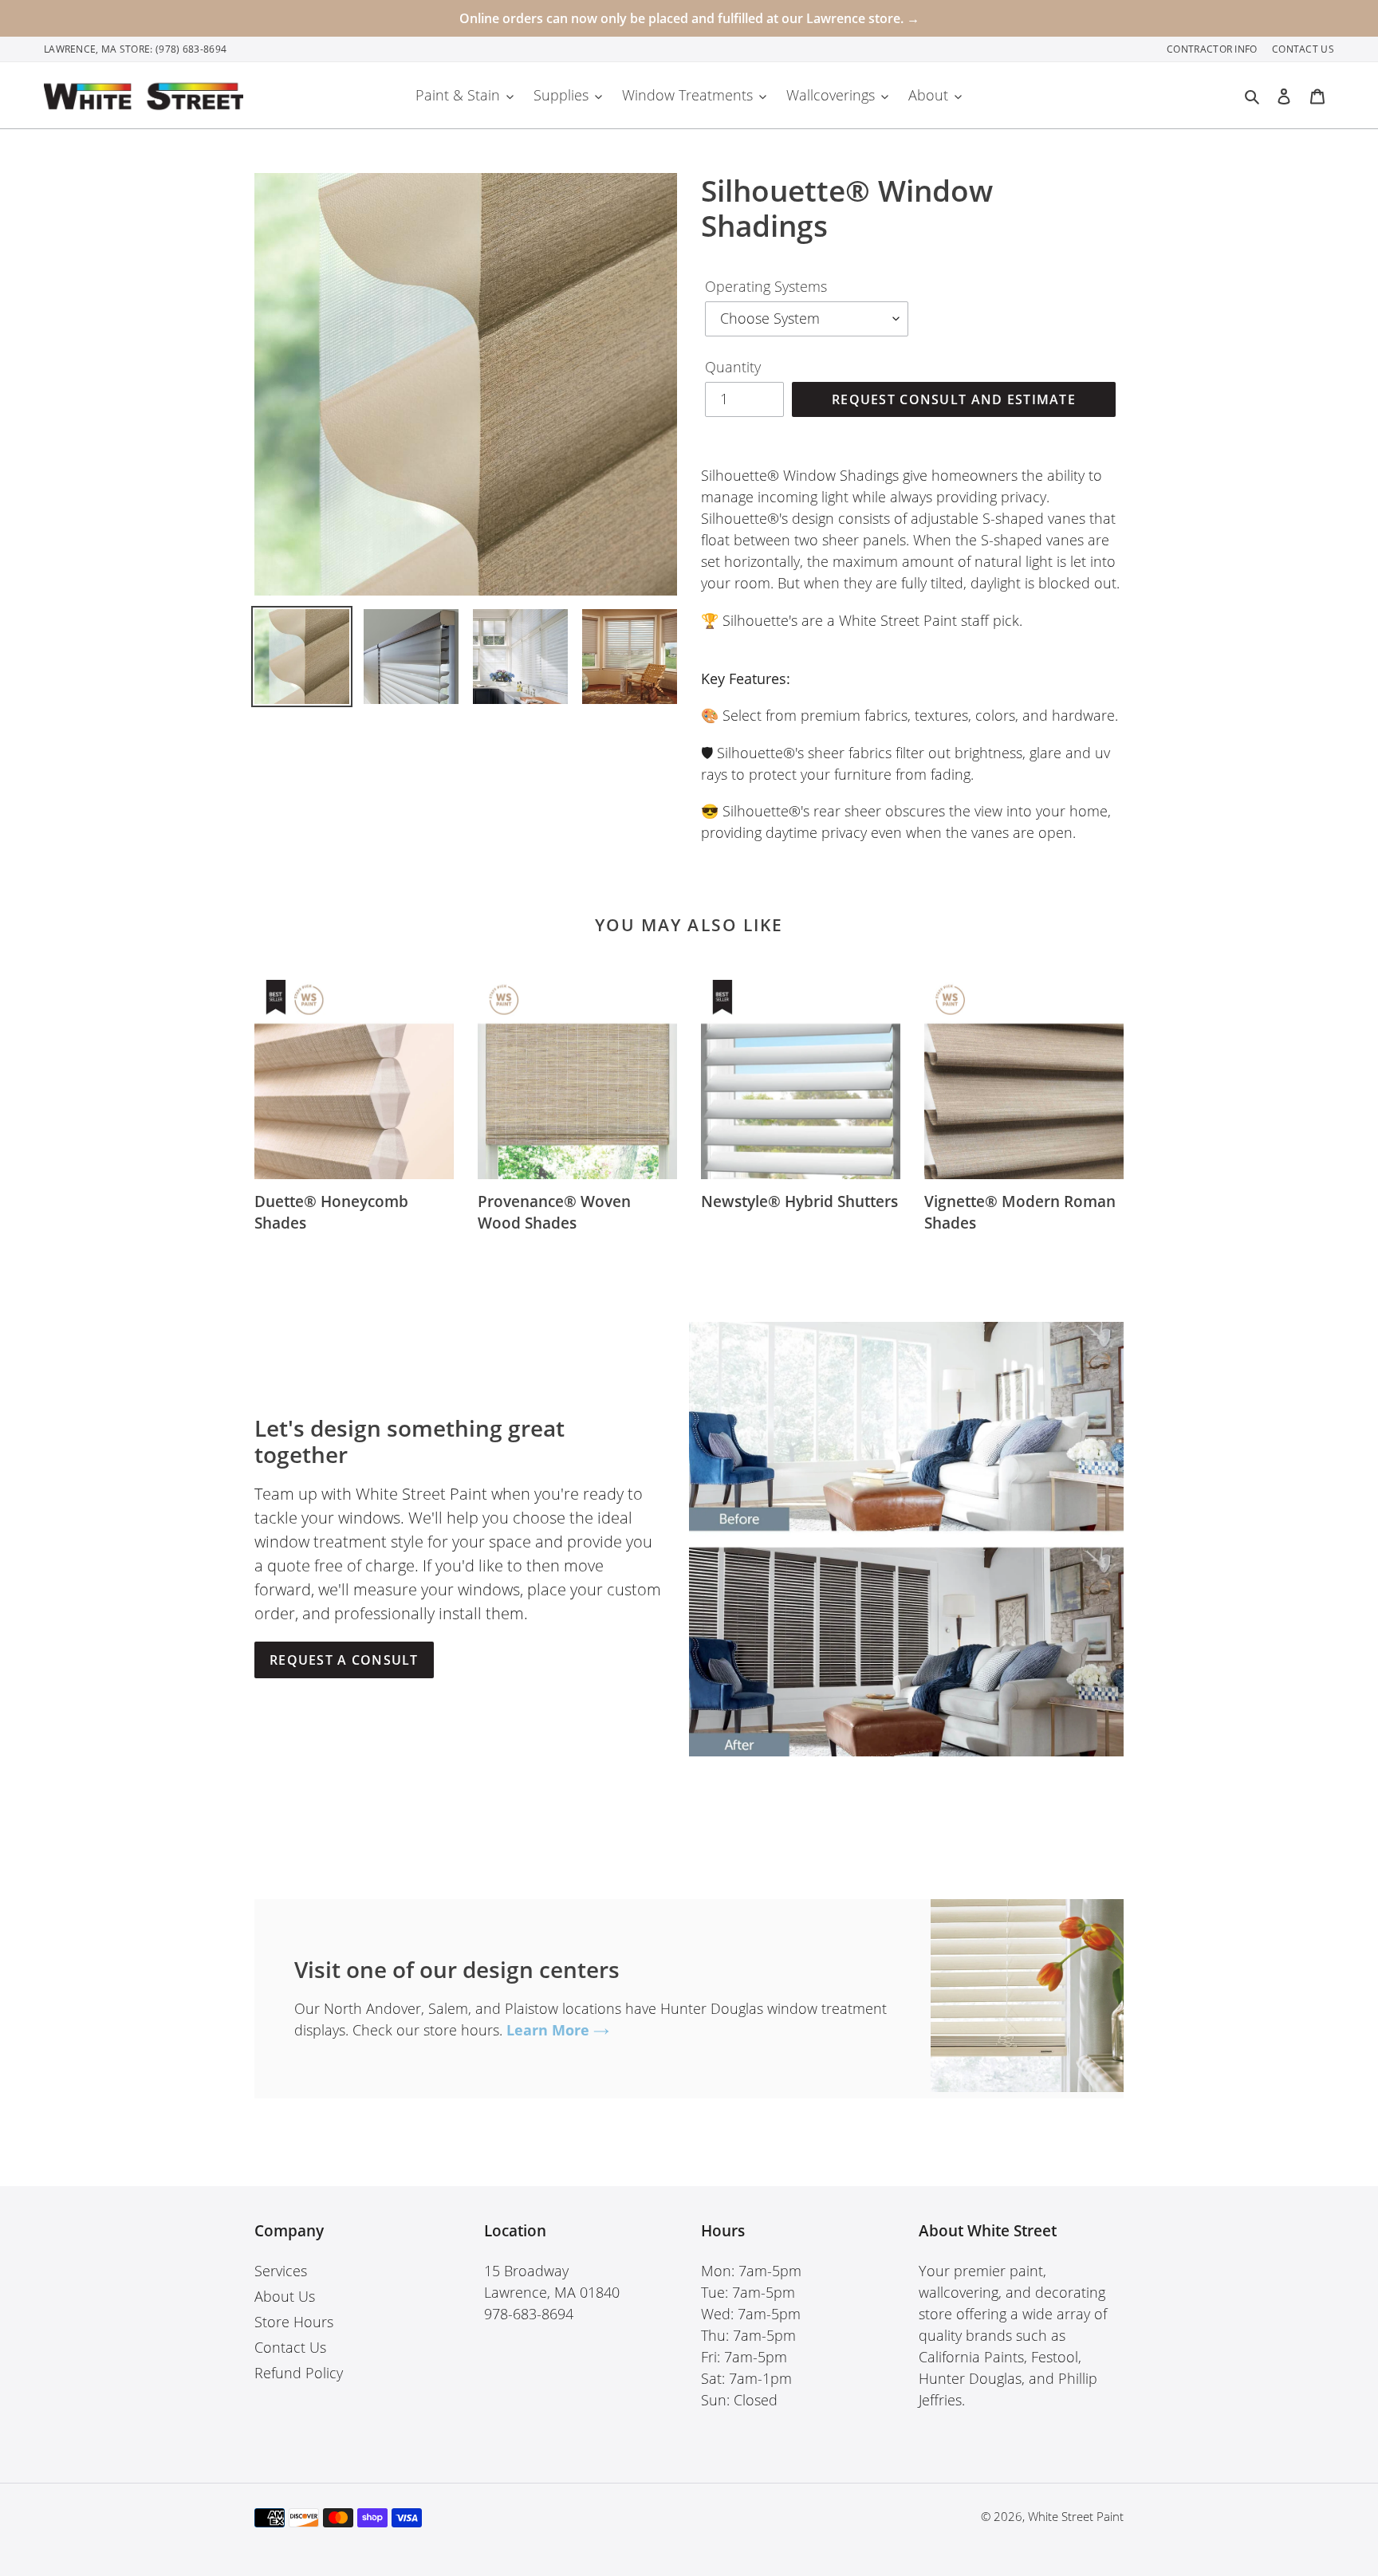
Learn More (550, 2030)
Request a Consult (344, 1660)
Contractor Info (1213, 49)
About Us (285, 2296)
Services (281, 2271)
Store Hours (294, 2322)
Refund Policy (299, 2373)
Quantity (733, 367)
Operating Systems (766, 286)
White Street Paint (1076, 2516)
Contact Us (1303, 49)
